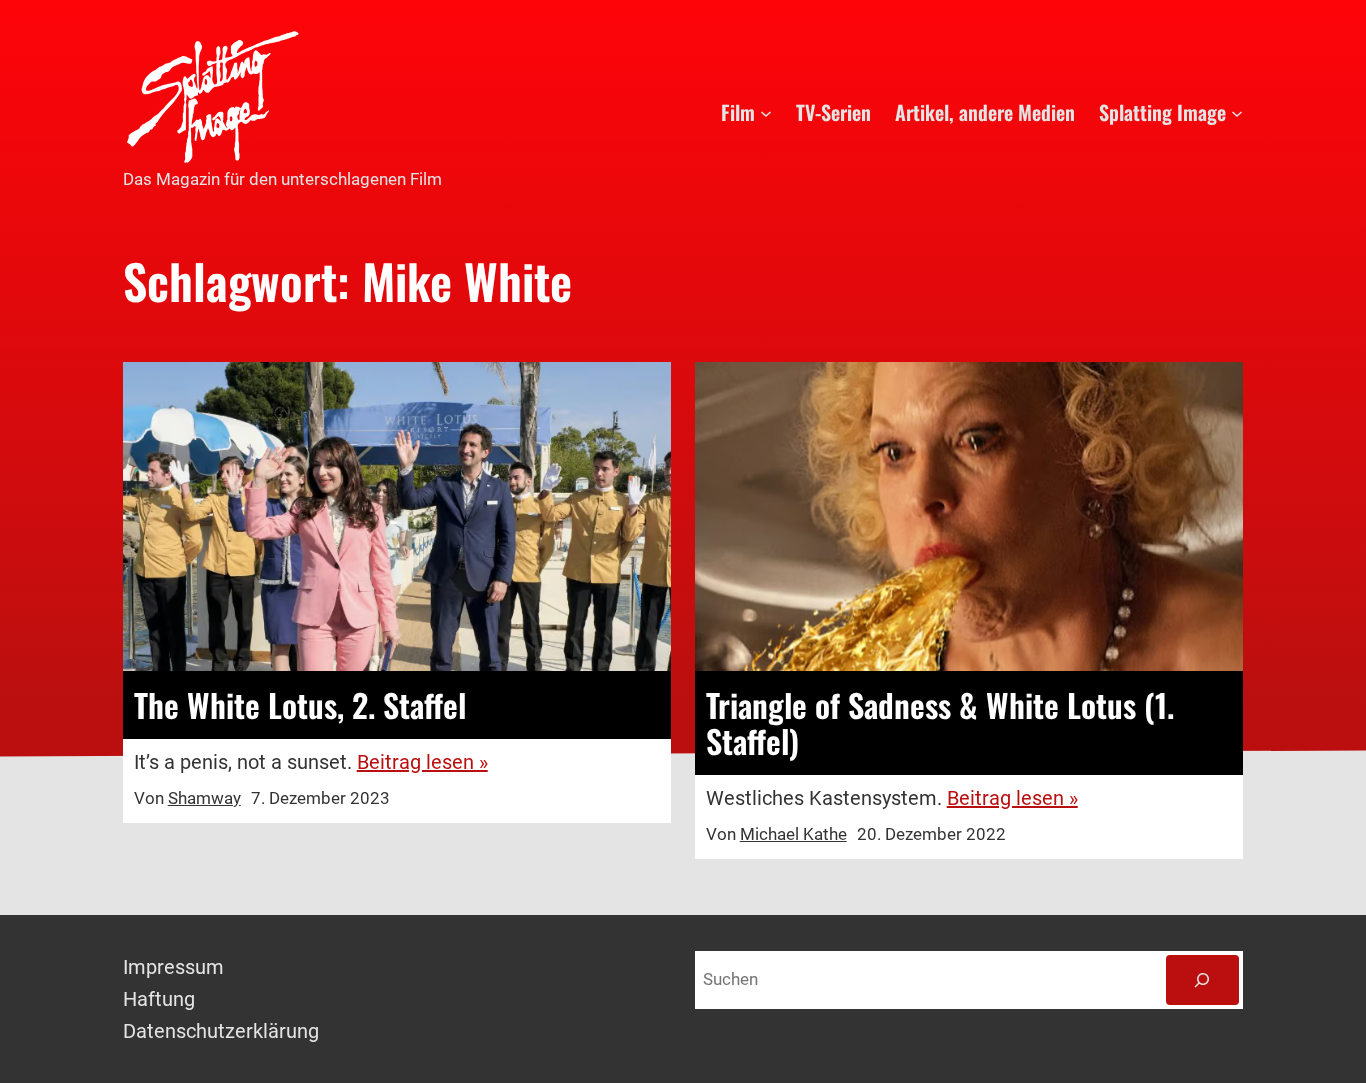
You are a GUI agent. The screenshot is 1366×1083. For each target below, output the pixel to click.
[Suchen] (1202, 980)
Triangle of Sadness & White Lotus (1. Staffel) (940, 723)
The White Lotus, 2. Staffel (300, 705)
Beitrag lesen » (422, 762)
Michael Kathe (793, 834)
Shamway (204, 798)
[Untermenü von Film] (766, 112)
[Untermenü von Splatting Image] (1237, 112)
